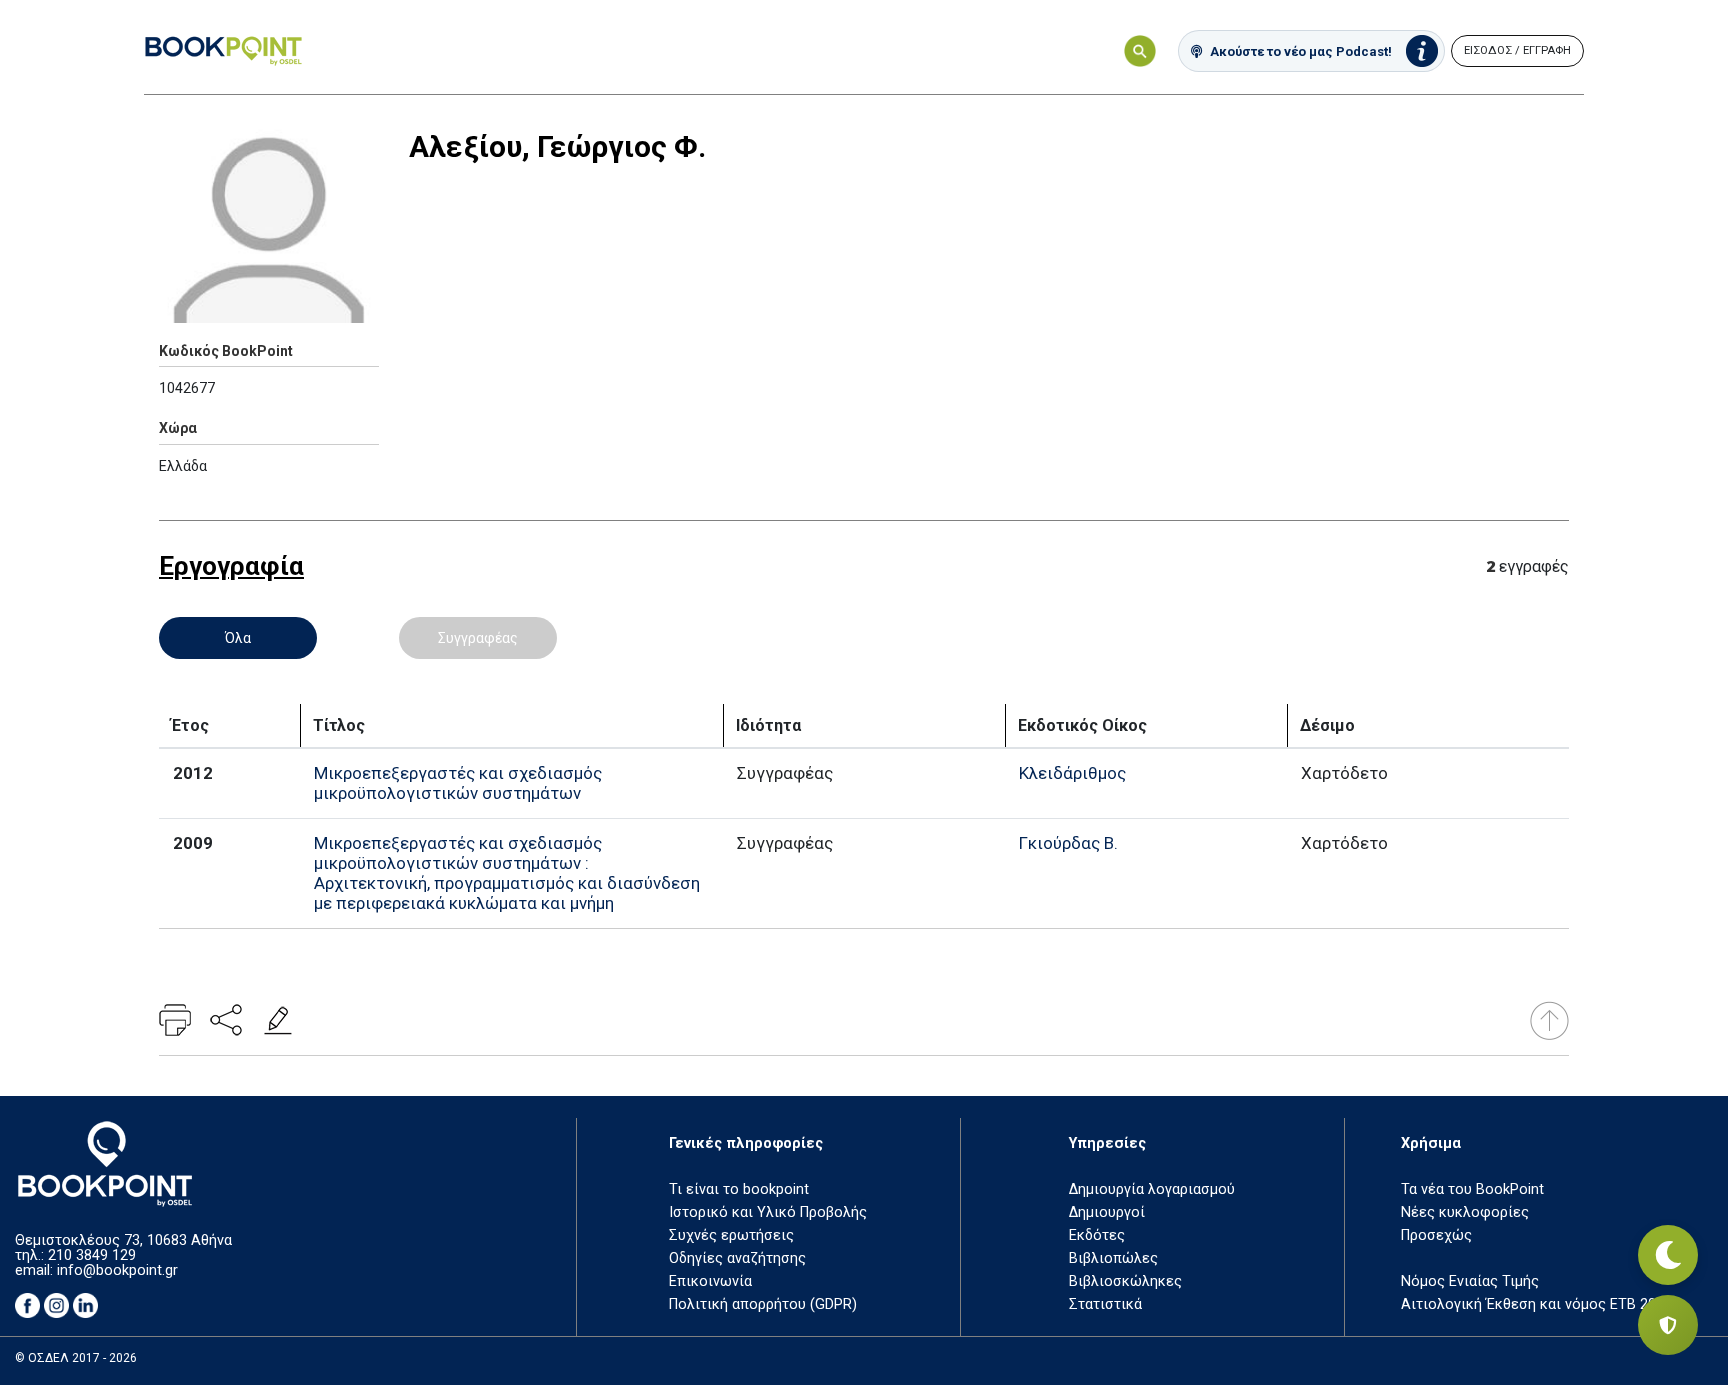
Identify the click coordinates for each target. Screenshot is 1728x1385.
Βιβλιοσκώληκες (1125, 1281)
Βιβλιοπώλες (1113, 1258)
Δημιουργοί (1107, 1212)
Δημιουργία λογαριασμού (1152, 1189)
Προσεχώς (1436, 1235)
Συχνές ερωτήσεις (731, 1235)
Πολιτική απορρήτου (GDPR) (763, 1304)
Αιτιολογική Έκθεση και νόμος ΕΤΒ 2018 (1536, 1304)
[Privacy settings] (1668, 1325)
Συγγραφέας (478, 638)
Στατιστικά (1105, 1304)
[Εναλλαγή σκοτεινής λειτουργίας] (1668, 1255)
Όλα (238, 638)
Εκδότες (1097, 1235)
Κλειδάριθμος (1072, 773)
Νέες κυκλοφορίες (1465, 1212)
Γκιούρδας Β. (1068, 843)
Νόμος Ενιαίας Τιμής (1470, 1281)
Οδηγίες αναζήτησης (737, 1258)
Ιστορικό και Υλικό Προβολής (768, 1212)
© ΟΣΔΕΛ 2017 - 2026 (76, 1358)
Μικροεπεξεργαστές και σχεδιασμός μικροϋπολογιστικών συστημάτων (458, 783)
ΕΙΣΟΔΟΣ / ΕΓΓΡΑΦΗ (1517, 50)
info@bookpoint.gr (117, 1270)
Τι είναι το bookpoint (739, 1189)
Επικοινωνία (710, 1281)
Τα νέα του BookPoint (1472, 1189)
